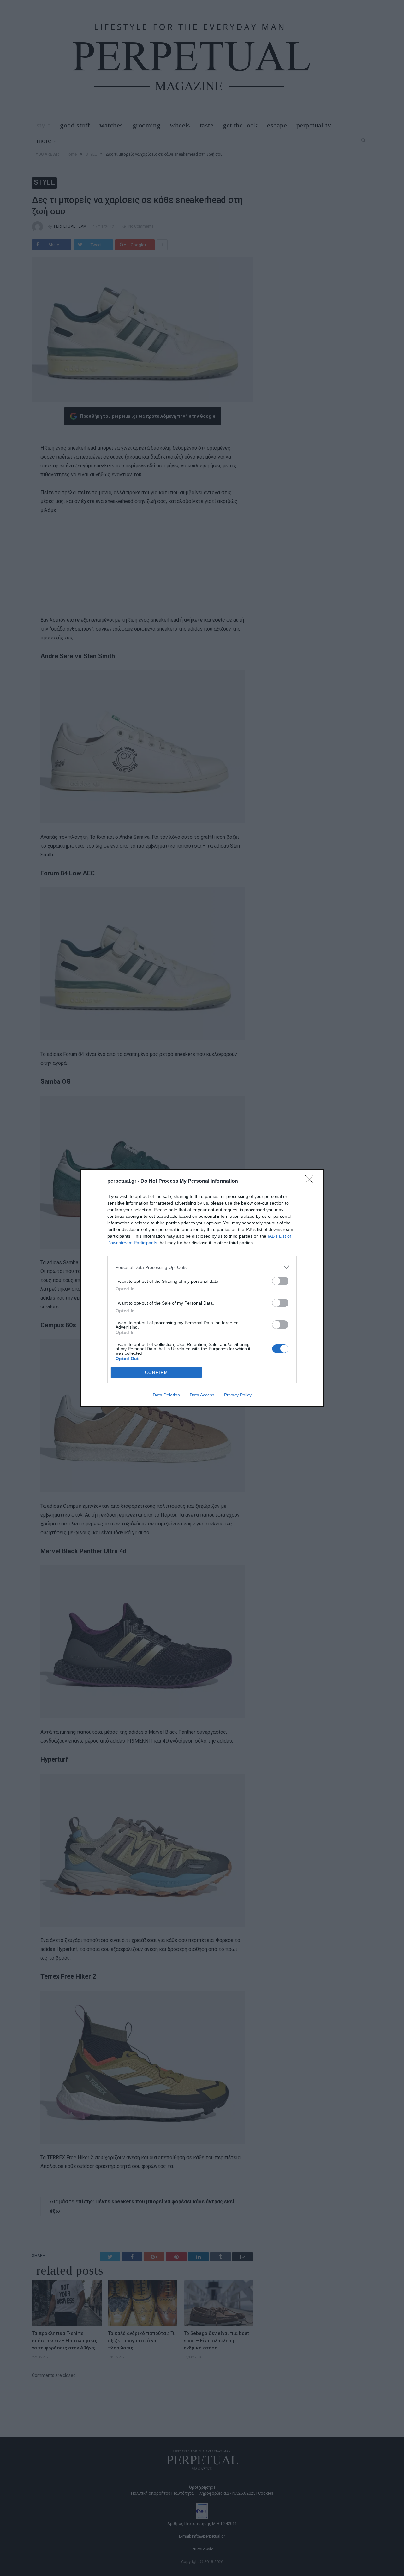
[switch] (280, 1281)
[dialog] (202, 1288)
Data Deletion (166, 1395)
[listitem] (202, 1267)
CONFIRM (157, 1373)
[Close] (311, 1181)
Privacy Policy (238, 1395)
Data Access (202, 1395)
